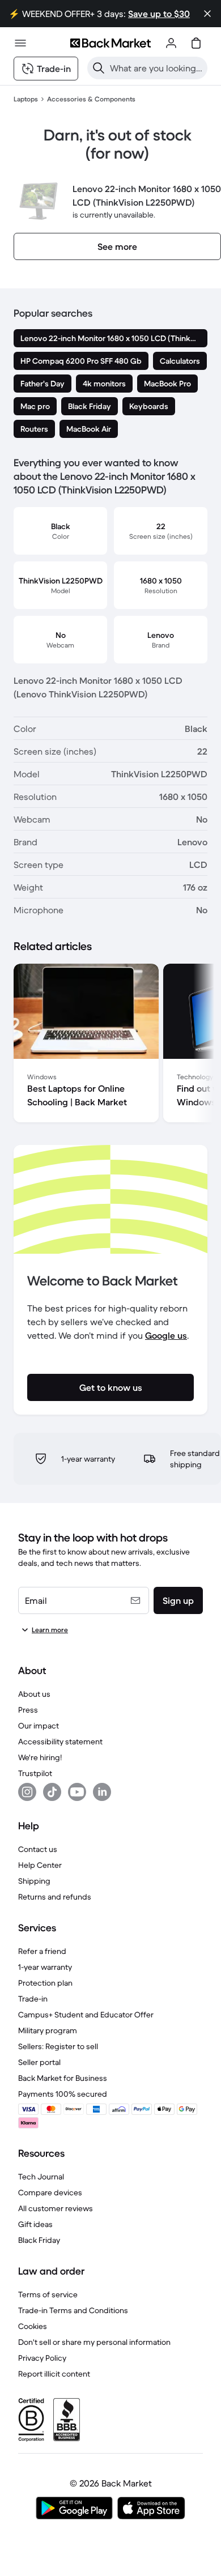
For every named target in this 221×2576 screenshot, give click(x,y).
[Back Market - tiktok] (52, 1792)
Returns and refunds (55, 1897)
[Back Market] (110, 43)
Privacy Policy (42, 2358)
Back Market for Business (63, 2078)
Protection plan (45, 1983)
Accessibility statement (60, 1742)
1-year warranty (45, 1967)
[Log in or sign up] (171, 43)
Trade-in (33, 1999)
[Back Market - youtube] (77, 1792)
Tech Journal (41, 2177)
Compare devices (50, 2192)
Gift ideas (35, 2224)
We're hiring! (40, 1757)
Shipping (34, 1881)
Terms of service (48, 2294)
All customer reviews (56, 2208)
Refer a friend (42, 1951)
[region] (110, 1045)
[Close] (207, 14)
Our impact (39, 1726)
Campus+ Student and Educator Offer (86, 2015)
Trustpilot (35, 1773)
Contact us (38, 1849)
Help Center (40, 1865)
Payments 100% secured (63, 2094)
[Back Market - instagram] (27, 1792)
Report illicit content (54, 2374)
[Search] (99, 68)
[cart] (196, 43)
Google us (166, 1335)
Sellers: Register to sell (58, 2046)
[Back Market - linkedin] (102, 1792)
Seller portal (39, 2062)
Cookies (33, 2326)
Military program (48, 2030)
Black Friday (39, 2240)
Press (28, 1710)
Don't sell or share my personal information (94, 2342)
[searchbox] (156, 68)
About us (34, 1694)
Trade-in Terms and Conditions (73, 2310)
